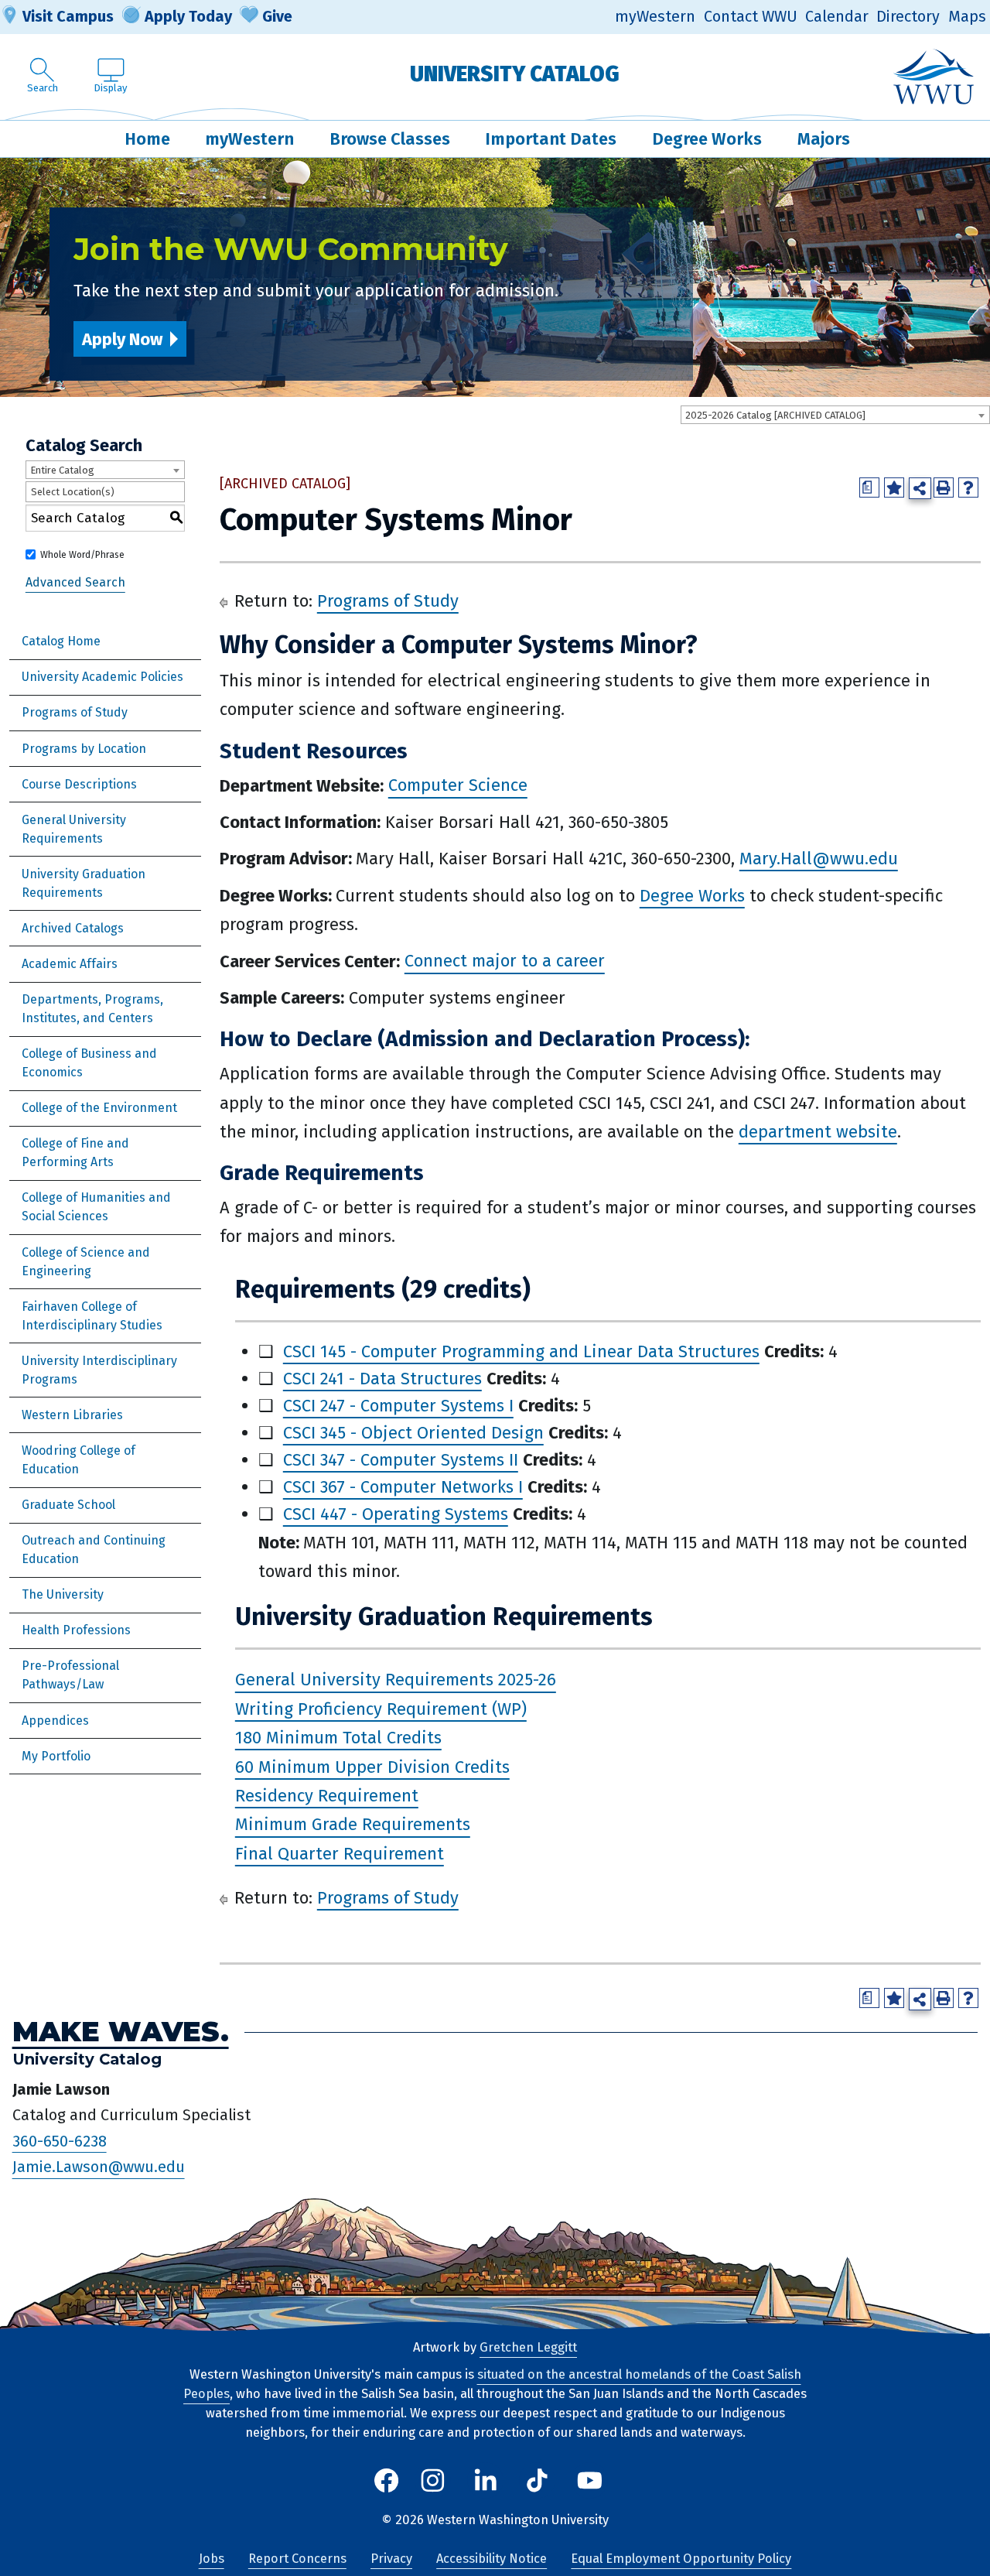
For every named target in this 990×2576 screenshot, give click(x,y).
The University (63, 1594)
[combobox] (835, 415)
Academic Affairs (70, 964)
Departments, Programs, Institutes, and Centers (92, 1009)
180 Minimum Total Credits (338, 1738)
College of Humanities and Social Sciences (96, 1207)
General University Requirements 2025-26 (396, 1680)
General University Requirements (74, 829)
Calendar (837, 17)
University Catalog (515, 74)
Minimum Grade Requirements (353, 1825)
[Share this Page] (920, 489)
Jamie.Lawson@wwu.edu (99, 2167)
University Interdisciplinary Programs (99, 1370)
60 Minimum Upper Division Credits (372, 1767)
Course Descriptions (79, 784)
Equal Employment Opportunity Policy (681, 2559)
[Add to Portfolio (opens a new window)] (894, 487)
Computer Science (458, 786)
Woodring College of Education (79, 1460)
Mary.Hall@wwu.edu (819, 859)
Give (277, 16)
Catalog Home (61, 641)
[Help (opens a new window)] (968, 487)
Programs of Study (75, 712)
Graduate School (68, 1505)
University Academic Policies (102, 677)
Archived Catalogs (73, 928)
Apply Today (188, 16)
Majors (824, 139)
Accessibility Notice (492, 2559)
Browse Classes (390, 139)
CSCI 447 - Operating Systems (396, 1514)
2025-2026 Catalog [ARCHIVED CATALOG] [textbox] (775, 415)
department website (818, 1132)
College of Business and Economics (89, 1063)
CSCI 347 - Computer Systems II (401, 1460)
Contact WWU (751, 17)
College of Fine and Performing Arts (75, 1153)
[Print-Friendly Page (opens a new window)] (944, 487)
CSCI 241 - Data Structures (382, 1379)
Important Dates (551, 139)
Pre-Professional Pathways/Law (70, 1675)
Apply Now (122, 339)
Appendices (55, 1721)
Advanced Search (75, 582)
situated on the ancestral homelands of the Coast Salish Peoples (492, 2384)
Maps (967, 17)
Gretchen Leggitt (528, 2347)
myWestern (655, 17)
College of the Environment (99, 1108)
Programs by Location (84, 749)
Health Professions (76, 1630)
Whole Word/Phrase (82, 555)
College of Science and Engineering (86, 1262)
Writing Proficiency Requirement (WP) (381, 1709)
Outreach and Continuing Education (94, 1550)
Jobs (212, 2559)
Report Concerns (297, 2559)
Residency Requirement (327, 1796)
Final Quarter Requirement (340, 1854)
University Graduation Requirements (84, 883)
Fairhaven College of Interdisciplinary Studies (92, 1316)
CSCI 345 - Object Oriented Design (413, 1433)
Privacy (391, 2559)
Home (147, 139)
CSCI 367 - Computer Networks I (403, 1487)
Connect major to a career (505, 961)
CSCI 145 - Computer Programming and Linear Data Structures (521, 1351)
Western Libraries (72, 1415)
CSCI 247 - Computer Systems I (398, 1406)
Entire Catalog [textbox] (62, 470)
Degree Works (707, 139)
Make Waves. (121, 2032)
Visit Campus (68, 16)
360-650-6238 (60, 2141)
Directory (908, 17)
